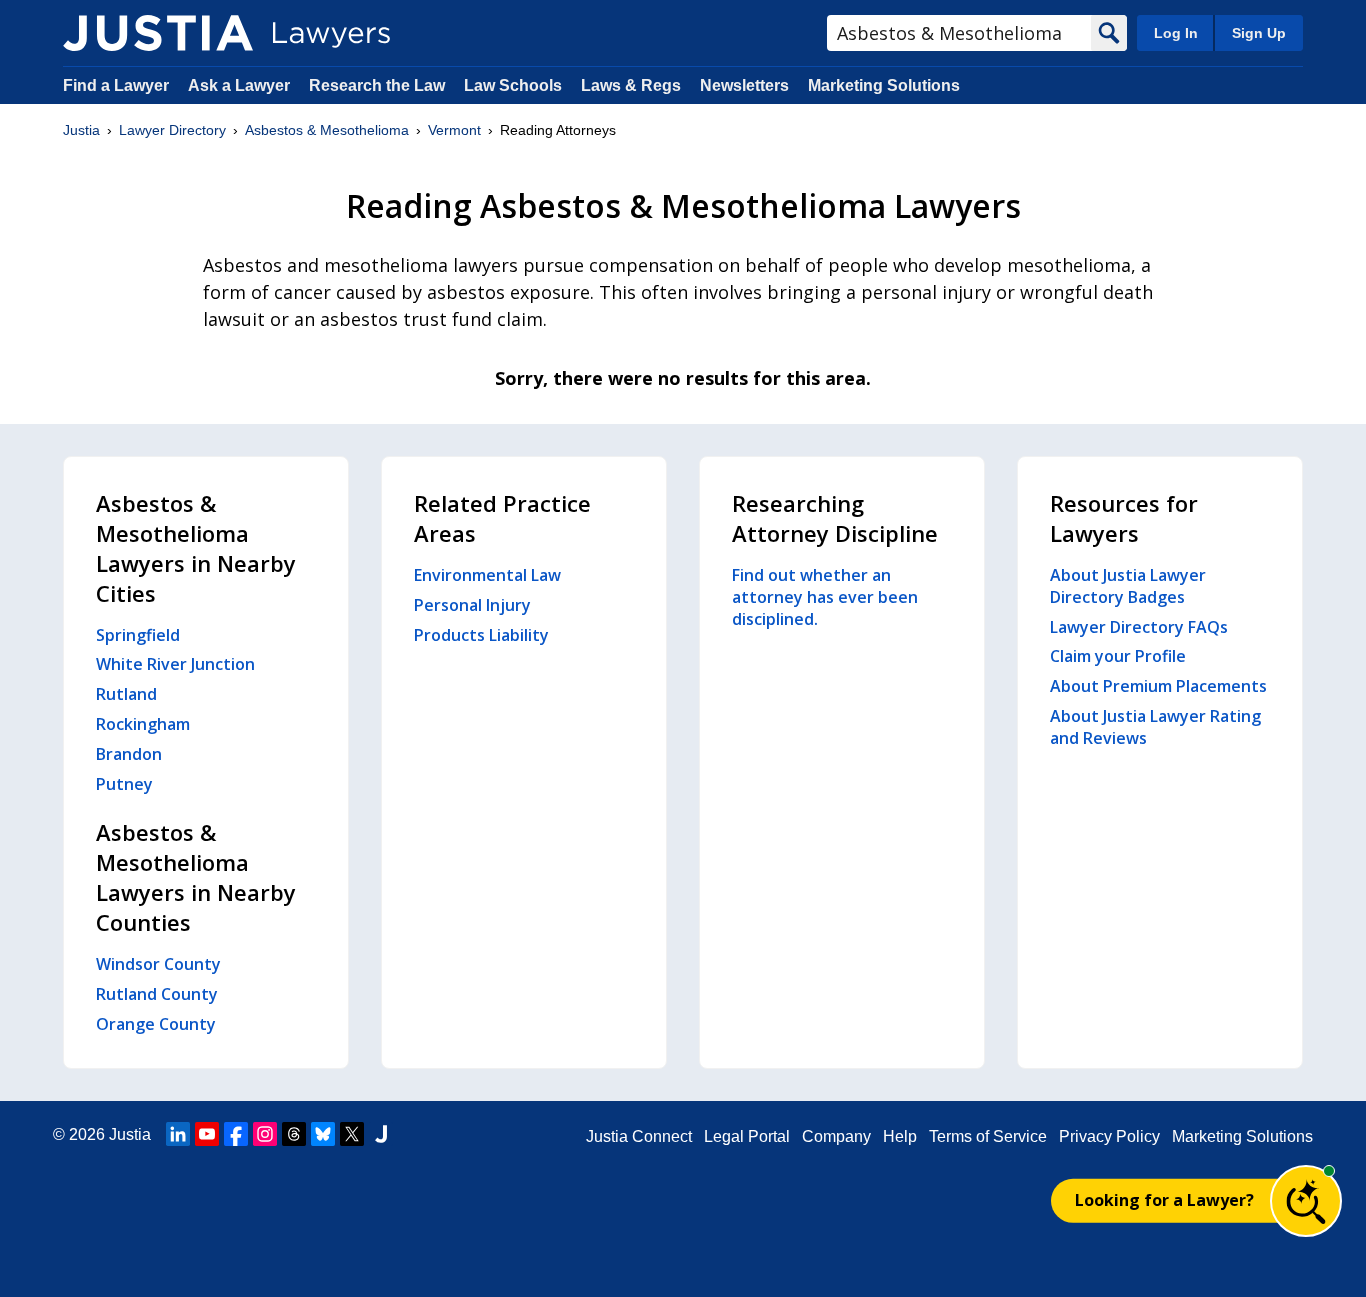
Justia (81, 130)
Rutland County (157, 994)
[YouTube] (207, 1134)
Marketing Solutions (884, 85)
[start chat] (1306, 1201)
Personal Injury (472, 605)
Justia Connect (639, 1136)
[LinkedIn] (178, 1134)
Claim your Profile (1118, 656)
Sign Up (1259, 33)
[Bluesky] (323, 1134)
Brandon (129, 754)
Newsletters (744, 85)
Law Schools (513, 85)
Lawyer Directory (172, 130)
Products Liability (481, 635)
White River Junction (175, 664)
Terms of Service (988, 1136)
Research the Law (377, 85)
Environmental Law (487, 575)
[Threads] (294, 1134)
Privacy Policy (1109, 1136)
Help (900, 1136)
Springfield (138, 635)
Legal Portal (747, 1136)
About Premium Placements (1158, 686)
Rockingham (143, 724)
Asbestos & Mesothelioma (327, 130)
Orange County (156, 1024)
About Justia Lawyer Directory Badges (1128, 586)
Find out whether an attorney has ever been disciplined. (825, 597)
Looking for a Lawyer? (1164, 1200)
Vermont (454, 130)
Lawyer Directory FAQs (1139, 627)
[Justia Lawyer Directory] (158, 33)
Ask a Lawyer (241, 85)
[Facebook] (236, 1134)
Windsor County (158, 964)
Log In (1176, 33)
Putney (124, 784)
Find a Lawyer (116, 85)
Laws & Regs (631, 85)
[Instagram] (265, 1134)
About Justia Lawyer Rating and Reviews (1155, 727)
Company (836, 1136)
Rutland (126, 694)
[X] (352, 1134)
